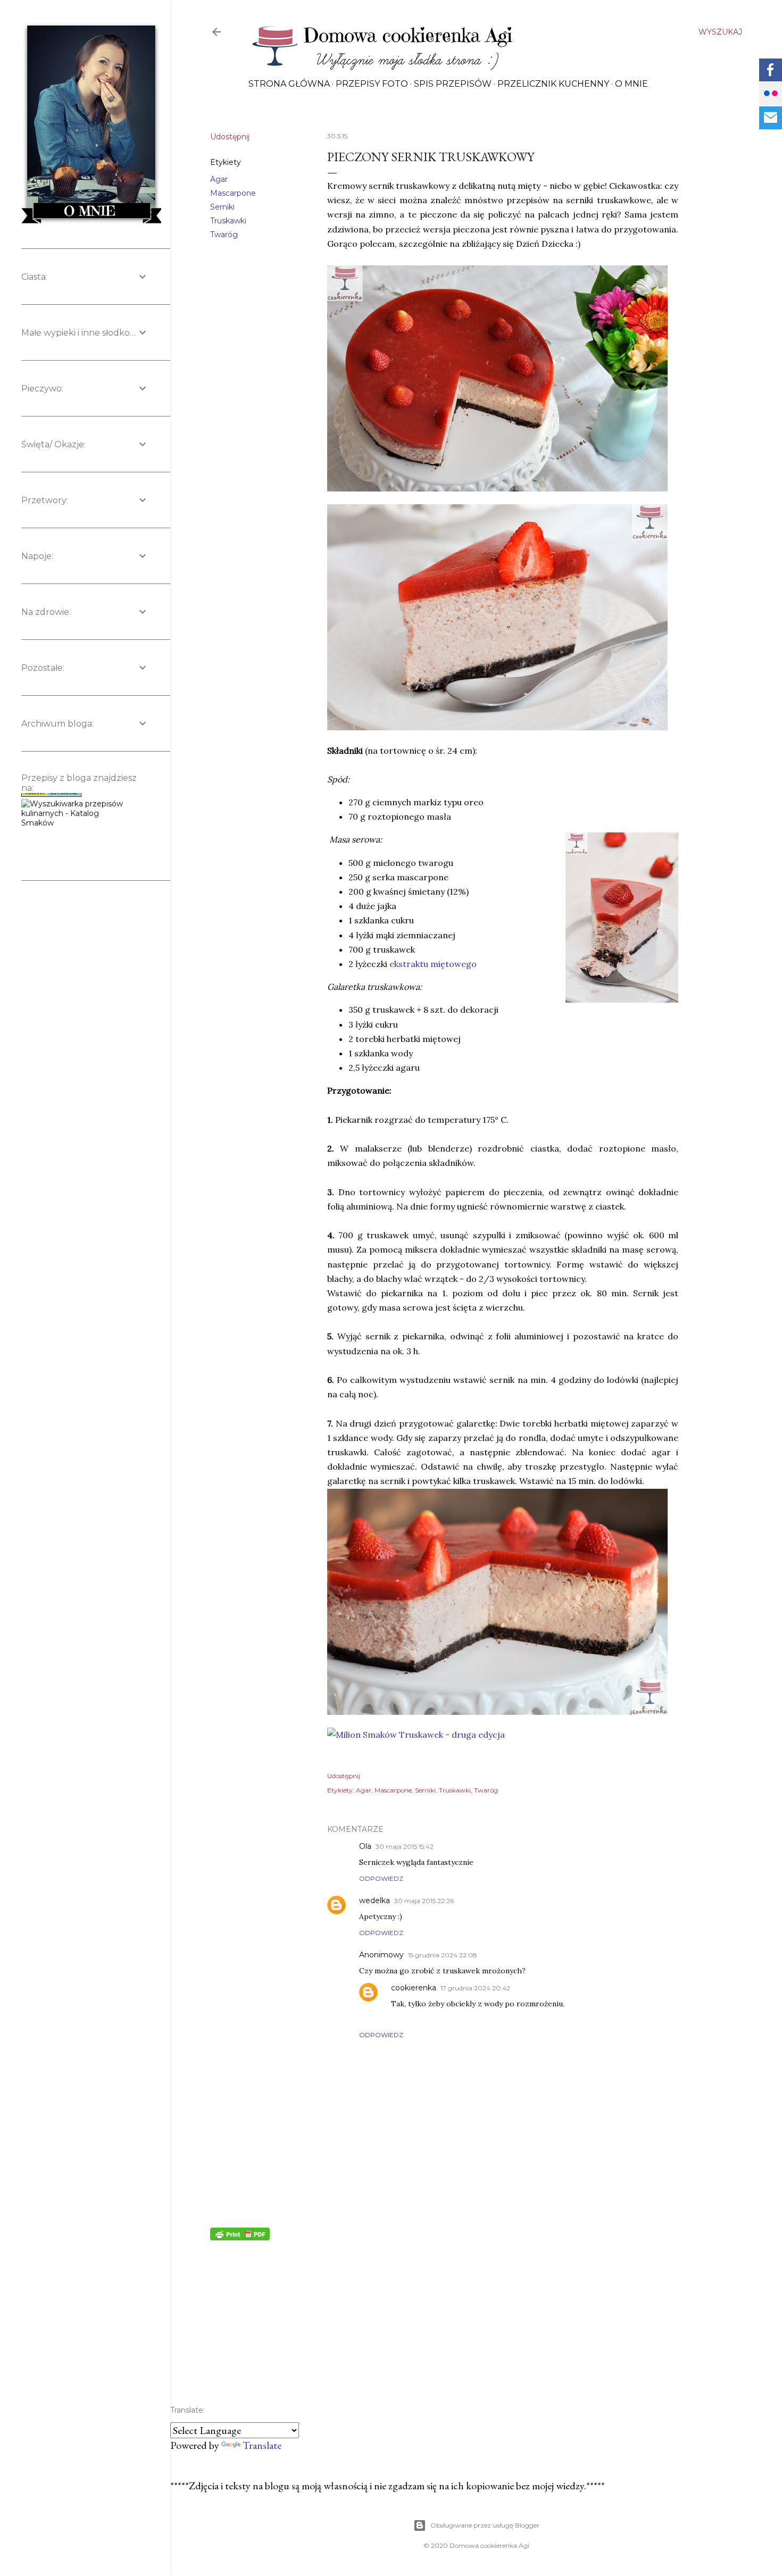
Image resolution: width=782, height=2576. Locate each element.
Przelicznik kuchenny (553, 84)
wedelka (375, 1900)
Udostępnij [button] (230, 137)
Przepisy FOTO (372, 84)
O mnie (631, 84)
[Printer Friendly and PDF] (240, 2237)
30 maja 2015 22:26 (424, 1901)
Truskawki (228, 221)
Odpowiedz (381, 1878)
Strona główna (289, 84)
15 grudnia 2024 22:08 (443, 1955)
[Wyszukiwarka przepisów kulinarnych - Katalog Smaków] (72, 796)
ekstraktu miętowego (433, 964)
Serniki (222, 207)
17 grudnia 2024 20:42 (475, 1988)
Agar (219, 179)
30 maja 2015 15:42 (405, 1846)
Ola (365, 1846)
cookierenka (414, 1988)
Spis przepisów (453, 84)
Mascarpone (233, 193)
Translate (262, 2445)
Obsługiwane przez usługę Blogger (485, 2525)
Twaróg (224, 235)
